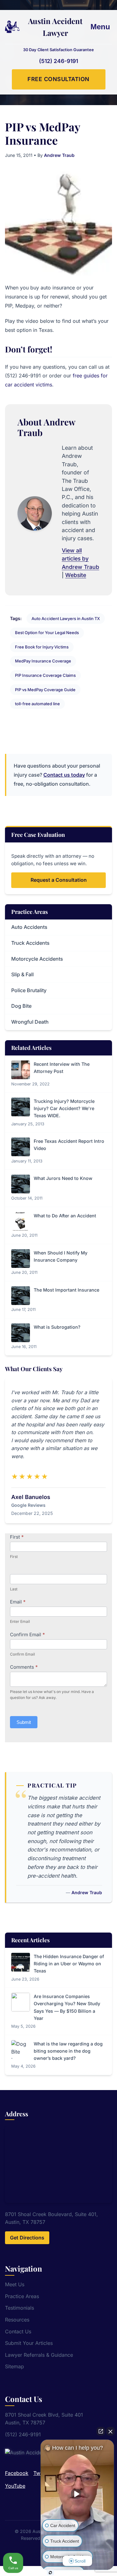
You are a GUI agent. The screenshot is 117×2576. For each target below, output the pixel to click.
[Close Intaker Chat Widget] (110, 2431)
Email (18, 1602)
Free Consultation (58, 79)
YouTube (15, 2486)
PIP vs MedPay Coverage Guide (45, 690)
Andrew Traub (59, 155)
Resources (17, 2320)
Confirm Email (27, 1635)
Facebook (17, 2473)
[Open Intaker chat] (50, 2573)
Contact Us (18, 2331)
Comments (24, 1667)
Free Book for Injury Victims (42, 647)
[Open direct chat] (101, 2431)
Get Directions (27, 2238)
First (17, 1537)
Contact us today (64, 775)
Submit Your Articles (29, 2343)
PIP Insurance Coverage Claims (45, 675)
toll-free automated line (37, 704)
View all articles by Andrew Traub (80, 559)
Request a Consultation (59, 880)
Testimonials (19, 2308)
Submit (24, 1722)
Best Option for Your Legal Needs (47, 633)
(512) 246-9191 (58, 61)
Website (76, 575)
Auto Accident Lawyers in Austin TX (66, 619)
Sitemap (15, 2366)
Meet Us (15, 2284)
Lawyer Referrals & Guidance (39, 2355)
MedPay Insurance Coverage (43, 661)
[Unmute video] (77, 2494)
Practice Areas (22, 2296)
